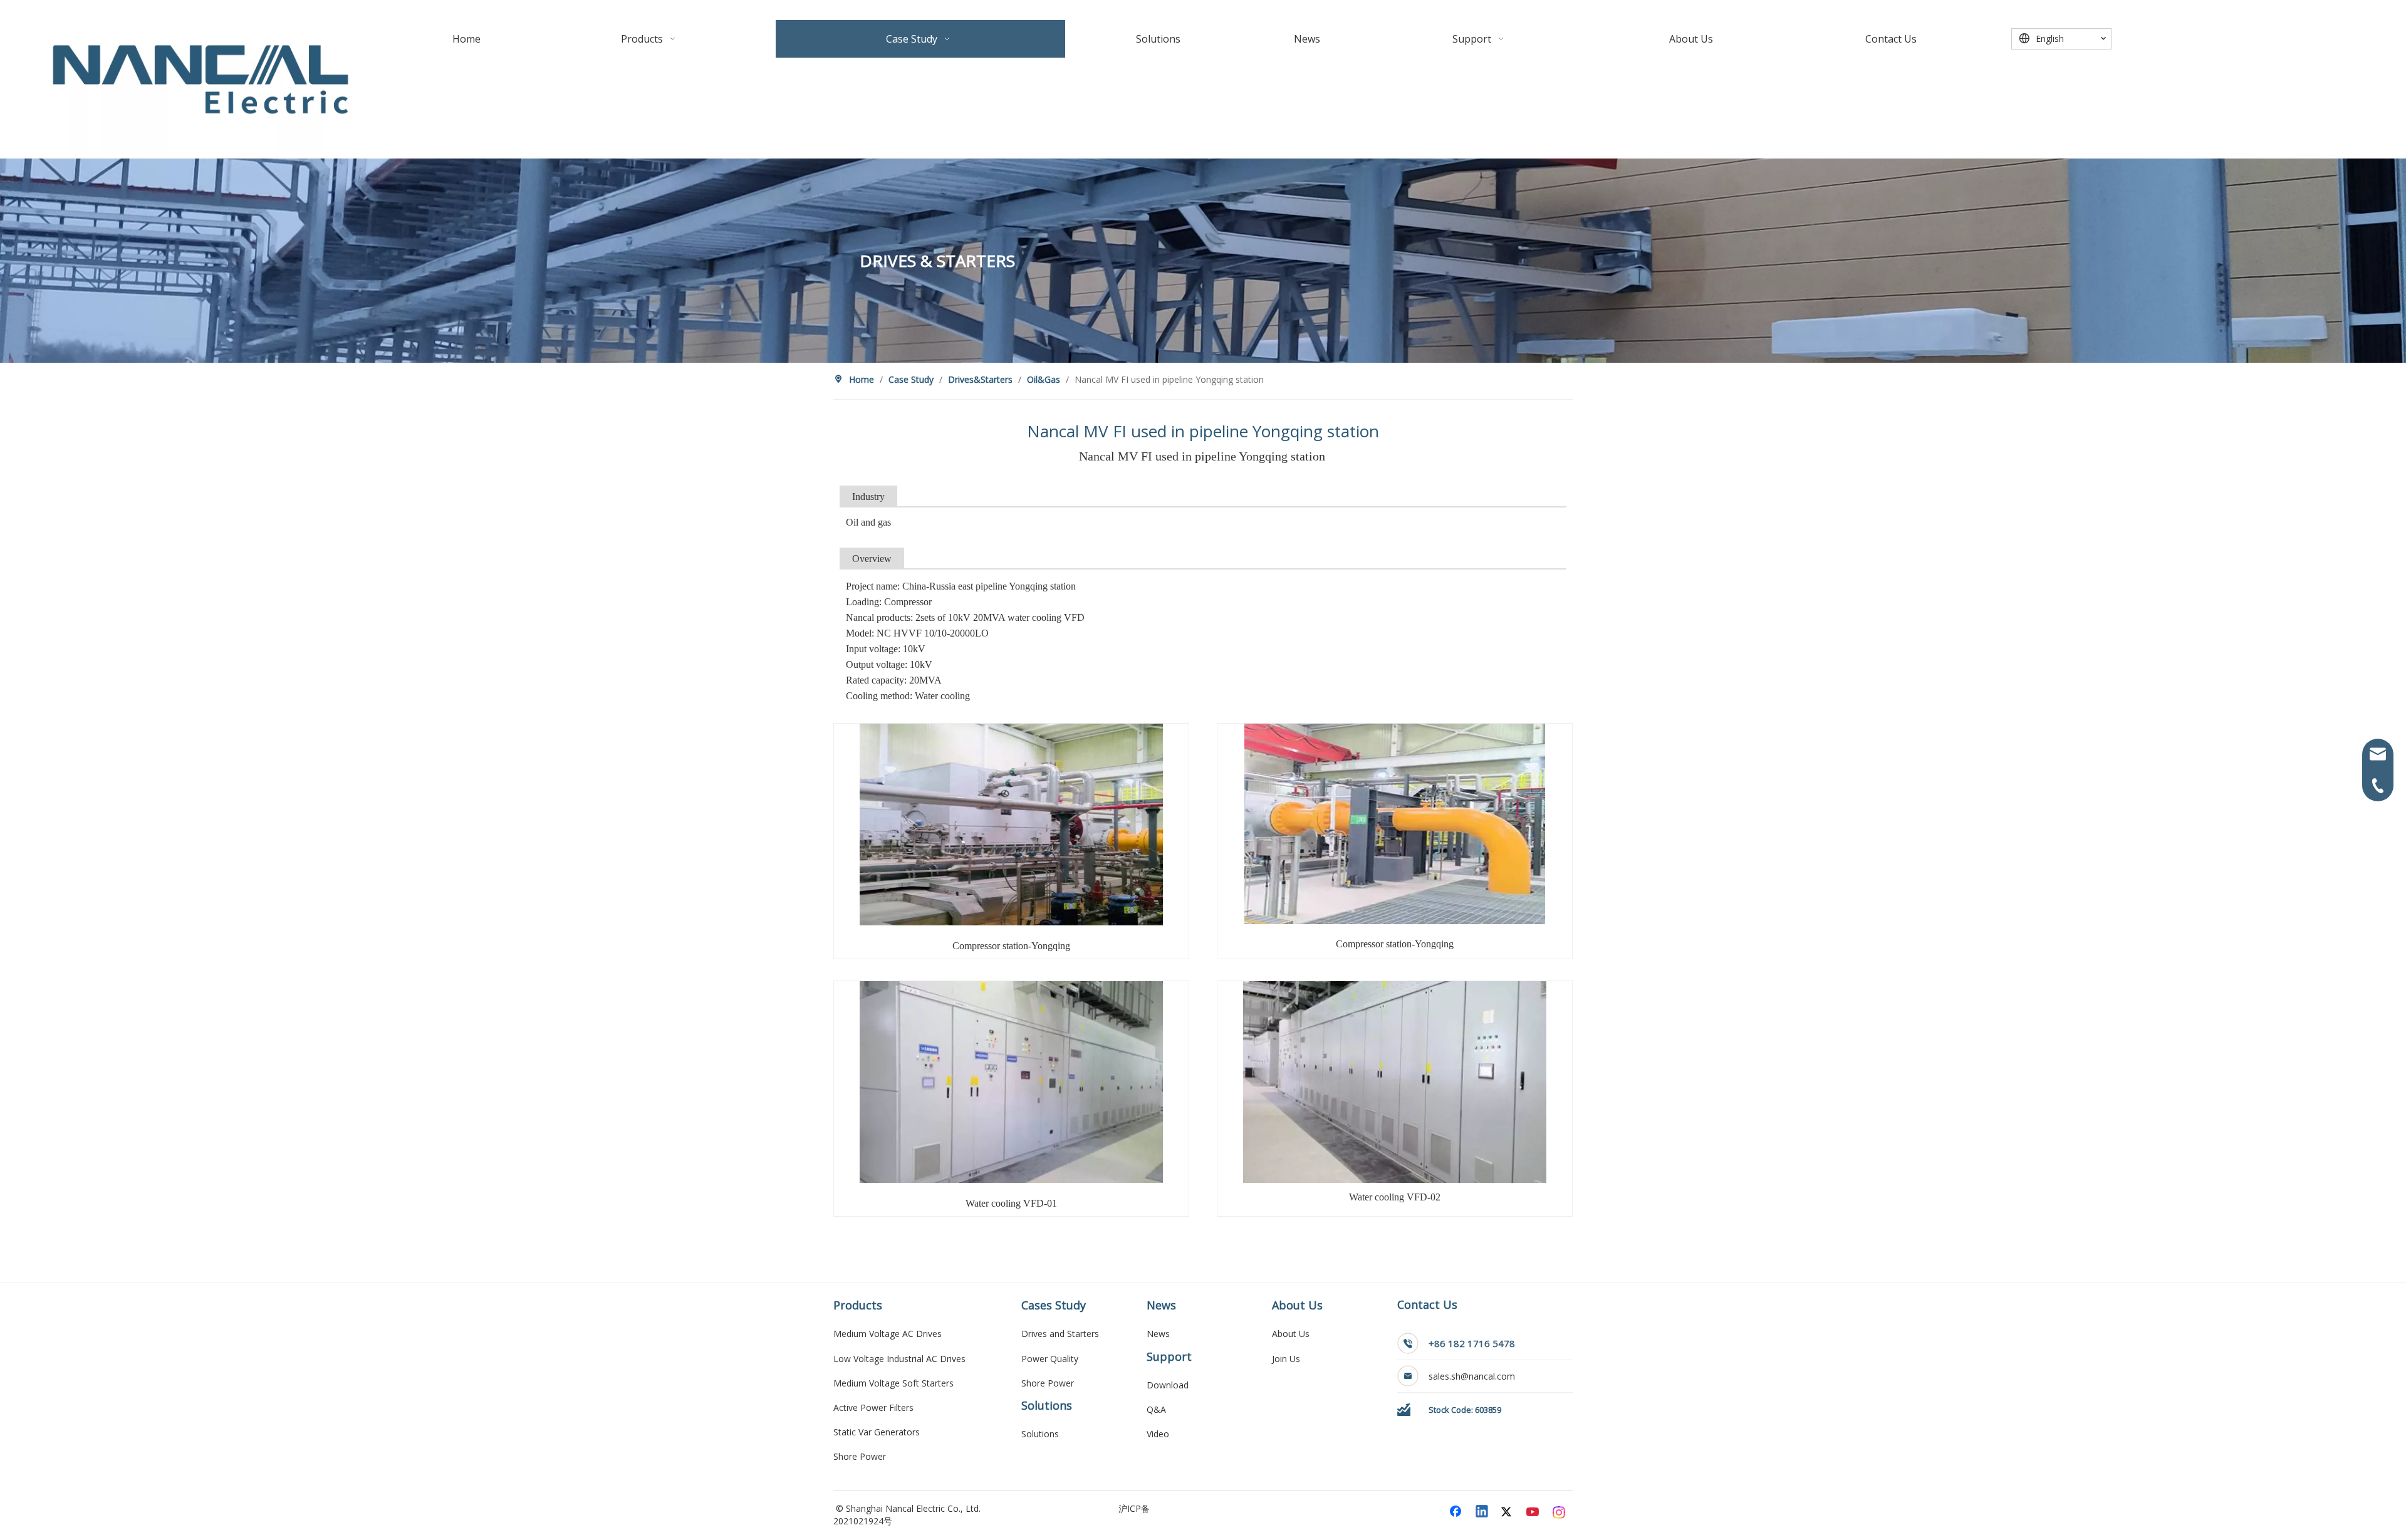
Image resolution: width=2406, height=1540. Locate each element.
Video (1158, 1434)
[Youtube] (1534, 1512)
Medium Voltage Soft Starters (893, 1383)
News (1158, 1334)
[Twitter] (1508, 1512)
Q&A (1156, 1409)
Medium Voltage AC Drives (888, 1334)
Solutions (1040, 1434)
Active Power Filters (873, 1407)
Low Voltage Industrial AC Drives (899, 1359)
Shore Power (860, 1456)
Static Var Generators (877, 1432)
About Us (1291, 1334)
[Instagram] (1560, 1512)
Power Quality (1050, 1359)
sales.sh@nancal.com (1473, 1376)
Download (1168, 1385)
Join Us (1286, 1359)
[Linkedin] (1482, 1512)
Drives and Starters (1060, 1334)
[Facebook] (1457, 1512)
